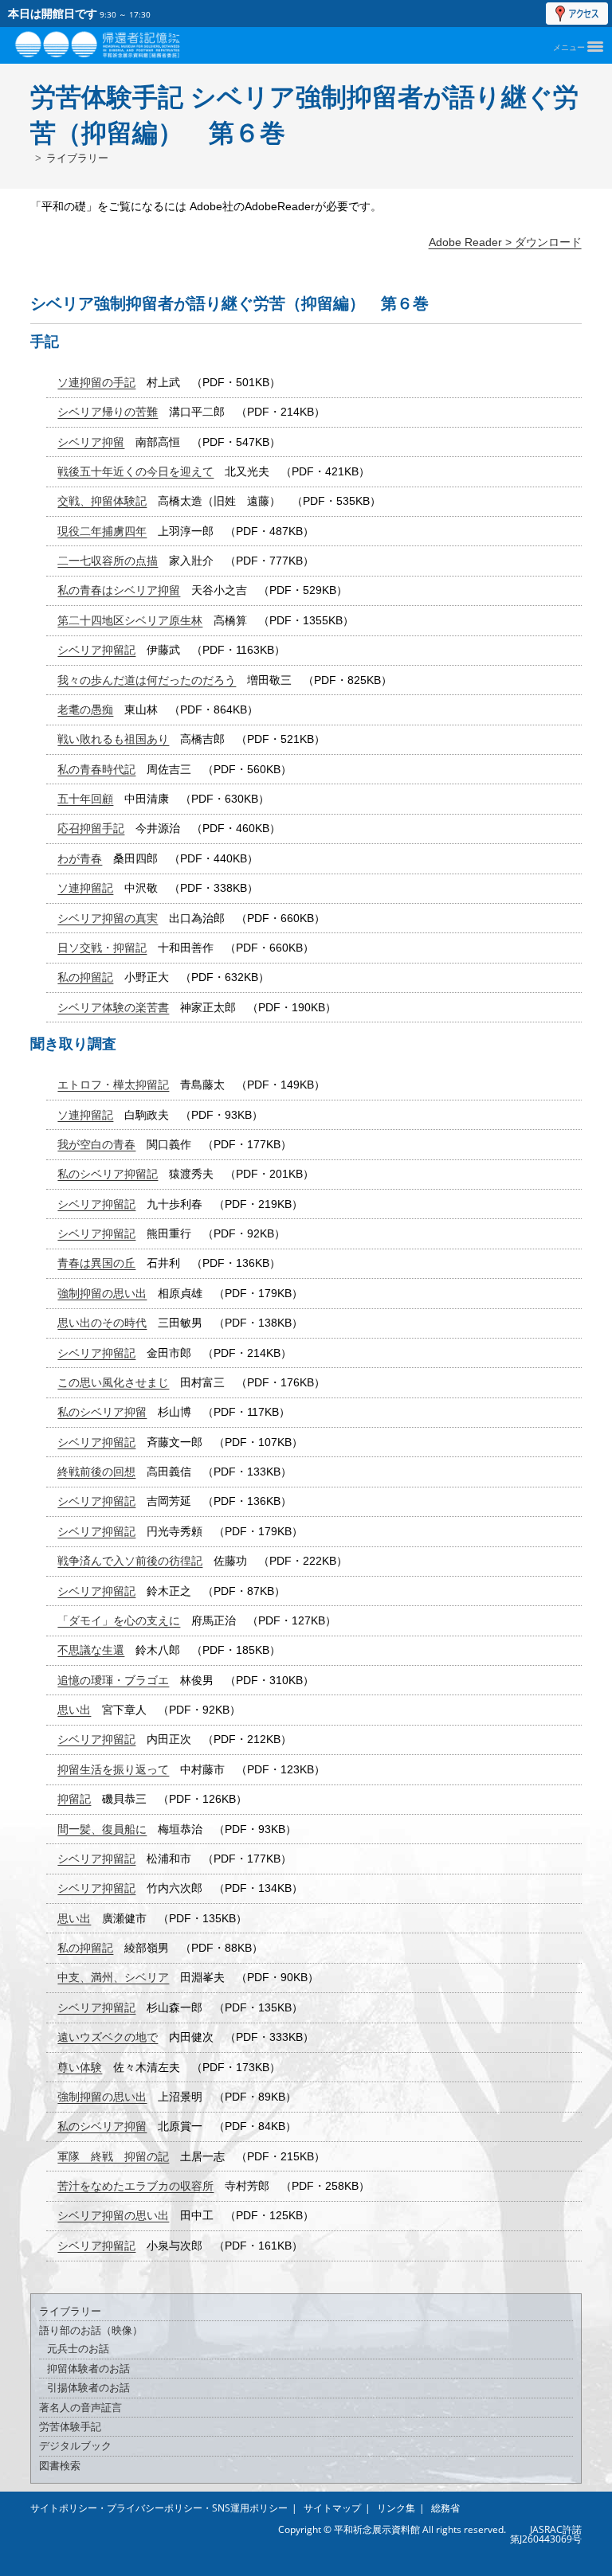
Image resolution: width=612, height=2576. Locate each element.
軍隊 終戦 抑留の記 (113, 2156)
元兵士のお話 (78, 2349)
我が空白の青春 (96, 1144)
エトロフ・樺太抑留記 (113, 1085)
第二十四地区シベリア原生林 (130, 620)
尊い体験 (80, 2067)
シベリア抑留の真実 (108, 918)
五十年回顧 (85, 799)
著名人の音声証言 (80, 2408)
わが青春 (80, 858)
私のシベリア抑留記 (108, 1174)
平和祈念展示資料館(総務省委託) (131, 42)
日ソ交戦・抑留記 (102, 948)
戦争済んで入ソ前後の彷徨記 (130, 1561)
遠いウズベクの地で (108, 2037)
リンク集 (396, 2508)
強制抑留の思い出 (102, 1293)
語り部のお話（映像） (91, 2330)
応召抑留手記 (91, 828)
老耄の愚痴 (85, 709)
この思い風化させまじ (113, 1382)
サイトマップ (332, 2508)
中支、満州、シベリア (113, 1977)
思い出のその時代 (102, 1323)
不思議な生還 (91, 1650)
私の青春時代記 (96, 769)
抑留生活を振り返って (113, 1769)
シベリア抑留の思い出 (113, 2215)
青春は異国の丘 (96, 1263)
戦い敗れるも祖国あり (113, 739)
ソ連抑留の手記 (96, 382)
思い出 (74, 1710)
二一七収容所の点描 (108, 561)
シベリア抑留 (91, 442)
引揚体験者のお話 (88, 2388)
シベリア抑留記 (96, 650)
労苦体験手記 (70, 2427)
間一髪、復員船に (102, 1829)
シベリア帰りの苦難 (108, 412)
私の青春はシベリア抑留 (119, 590)
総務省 (445, 2508)
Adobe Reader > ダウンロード (505, 242)
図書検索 (60, 2466)
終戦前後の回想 (96, 1472)
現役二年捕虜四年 (102, 531)
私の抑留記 (85, 977)
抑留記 (74, 1799)
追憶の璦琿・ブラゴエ (113, 1680)
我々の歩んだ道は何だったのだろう (147, 680)
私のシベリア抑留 (102, 1412)
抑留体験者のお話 (88, 2369)
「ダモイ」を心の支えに (119, 1620)
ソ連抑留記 (85, 888)
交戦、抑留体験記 (102, 501)
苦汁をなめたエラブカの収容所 (135, 2186)
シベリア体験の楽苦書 (113, 1007)
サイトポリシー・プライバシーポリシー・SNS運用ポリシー (159, 2508)
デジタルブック (75, 2446)
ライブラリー (77, 158)
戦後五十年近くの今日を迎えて (135, 471)
